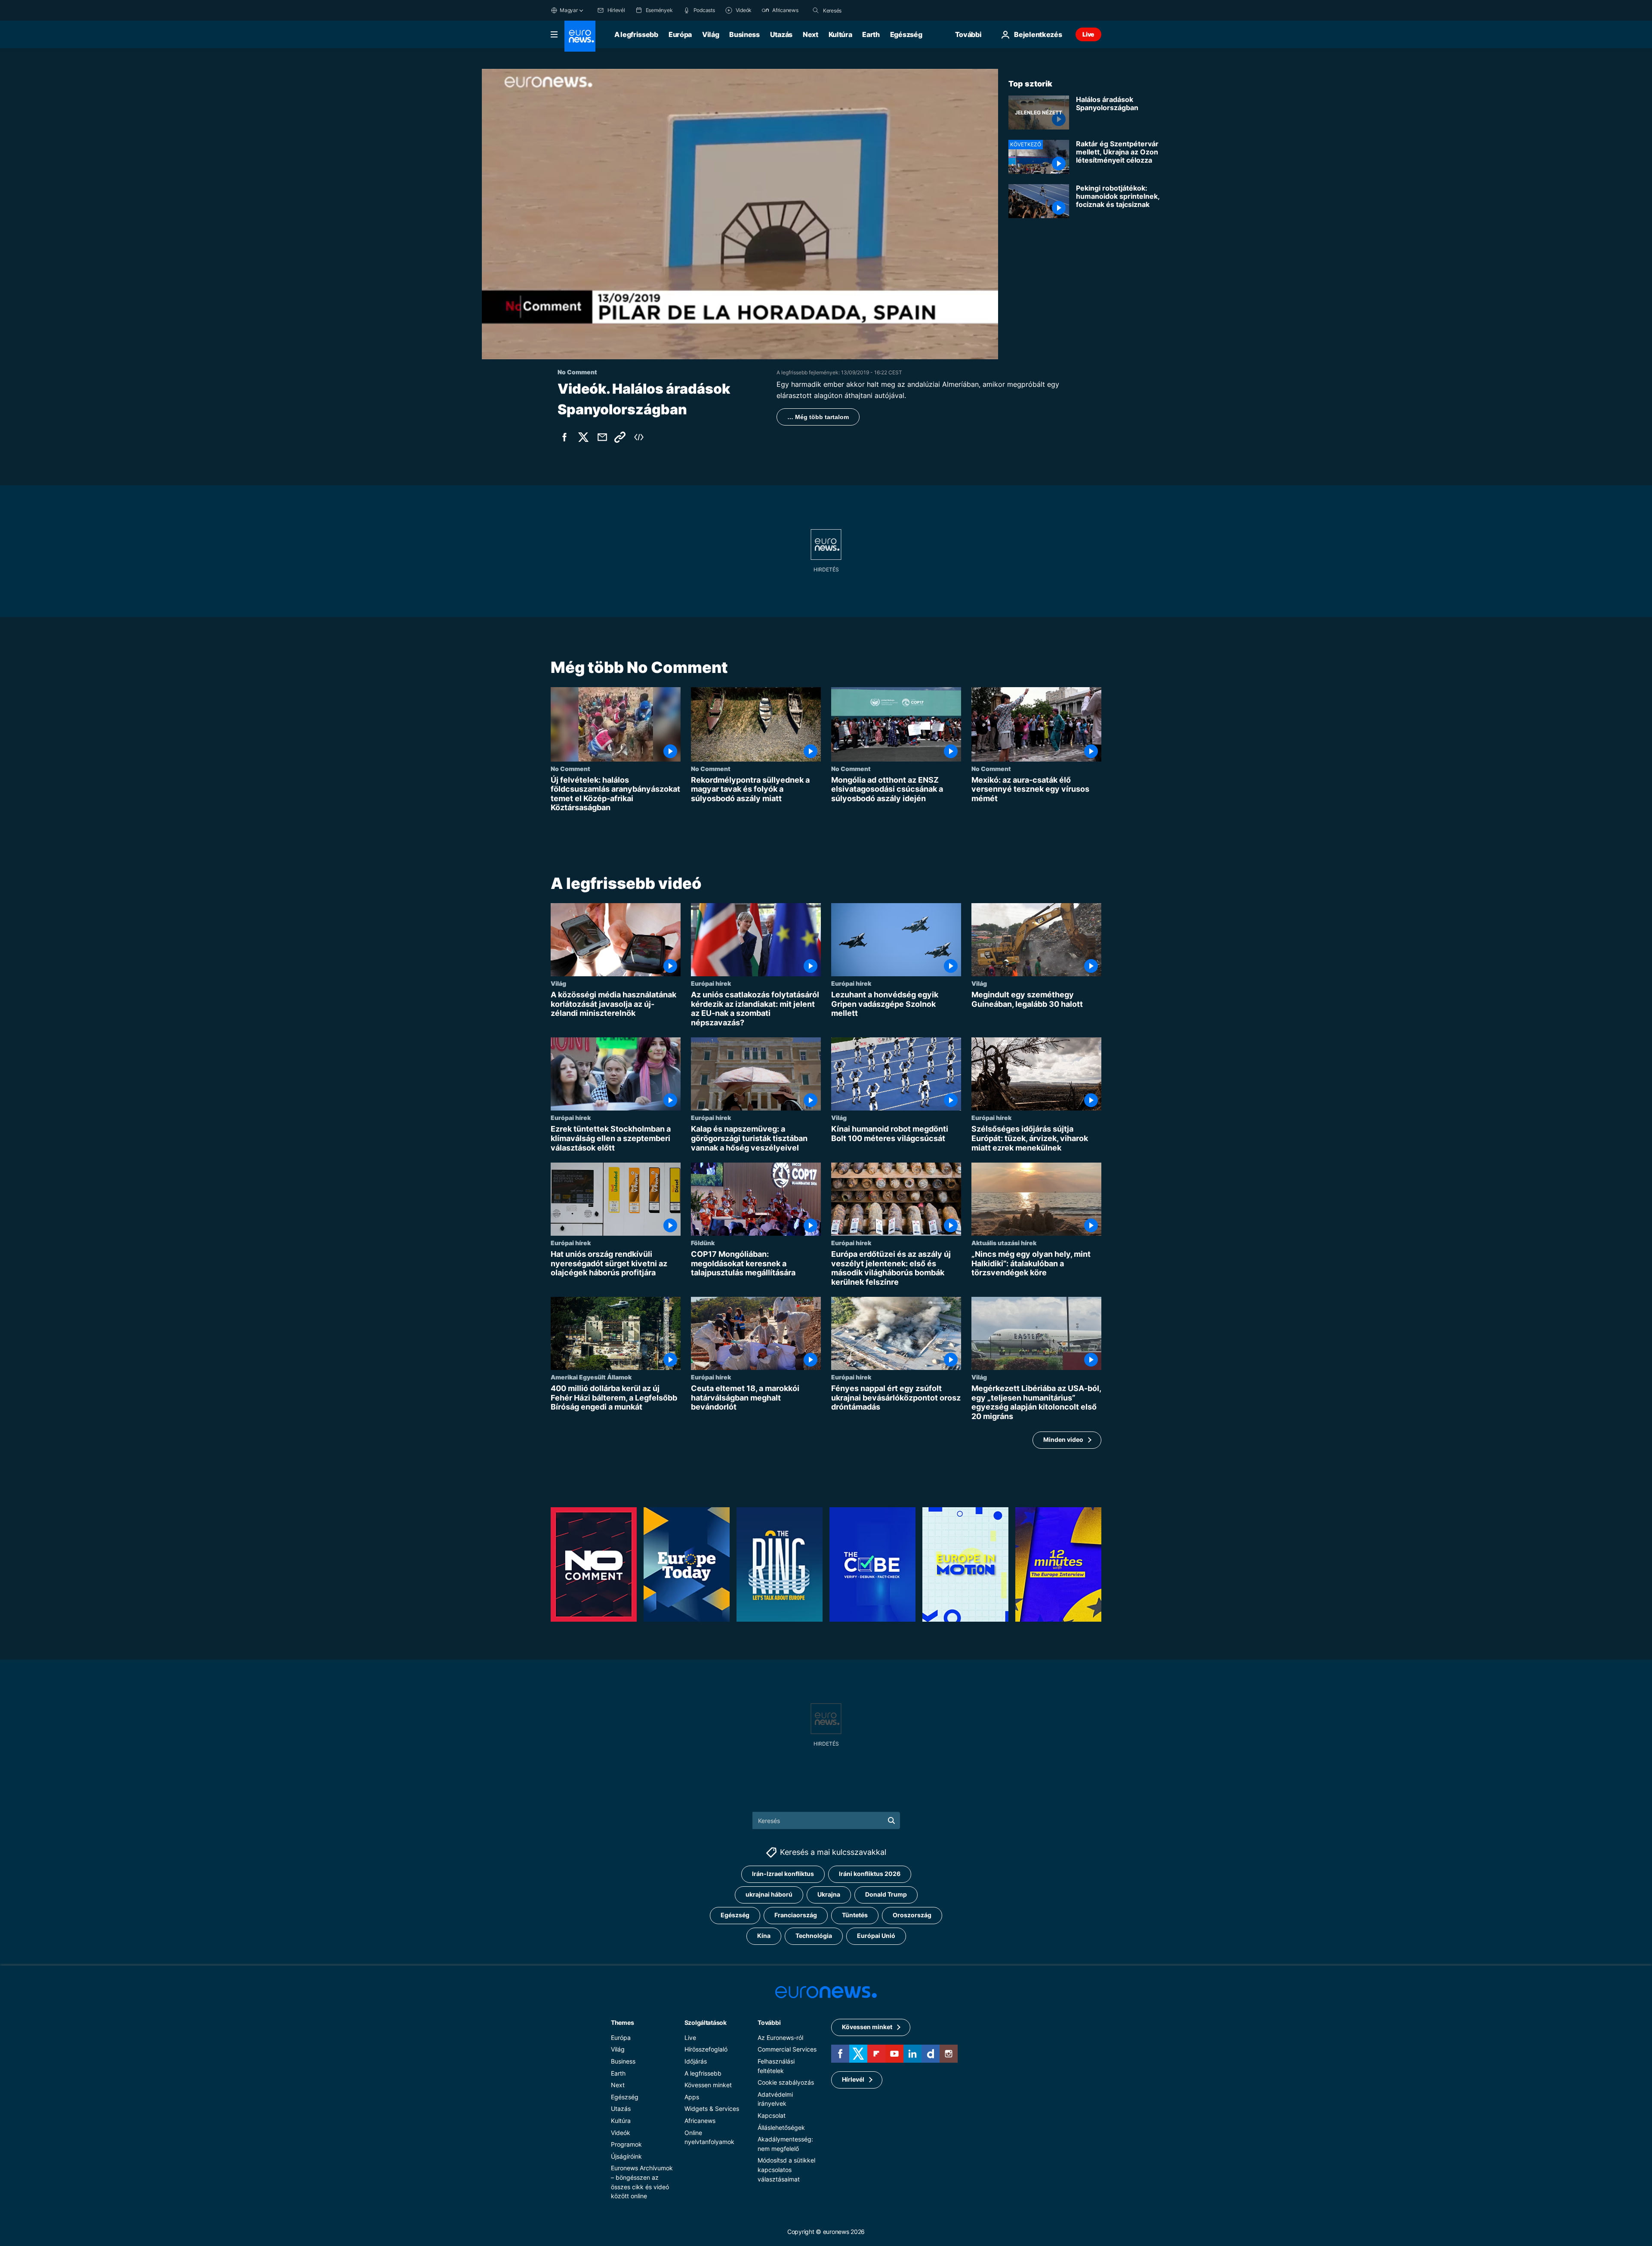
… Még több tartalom (818, 417)
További (769, 2022)
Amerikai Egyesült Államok (591, 1377)
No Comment (570, 768)
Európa (680, 34)
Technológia (814, 1936)
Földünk (703, 1243)
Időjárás (696, 2061)
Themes (622, 2022)
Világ (710, 34)
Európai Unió (876, 1936)
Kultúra (840, 34)
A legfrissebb (636, 34)
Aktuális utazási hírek (1004, 1243)
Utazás (781, 34)
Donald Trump (886, 1895)
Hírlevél (853, 2080)
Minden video (1063, 1439)
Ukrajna (829, 1895)
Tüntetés (855, 1915)
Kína (764, 1936)
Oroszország (912, 1915)
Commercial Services (787, 2050)
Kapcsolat (772, 2115)
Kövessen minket (708, 2085)
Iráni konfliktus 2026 (870, 1874)
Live (1088, 34)
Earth (871, 34)
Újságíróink (626, 2156)
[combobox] (859, 10)
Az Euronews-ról (780, 2038)
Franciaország (796, 1915)
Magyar (569, 10)
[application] (740, 214)
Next (811, 34)
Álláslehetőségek (781, 2127)
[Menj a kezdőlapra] (580, 36)
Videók (621, 2133)
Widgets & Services (712, 2109)
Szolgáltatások (706, 2022)
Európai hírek (711, 983)
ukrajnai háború (769, 1895)
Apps (692, 2097)
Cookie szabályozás (786, 2082)
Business (744, 34)
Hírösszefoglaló (706, 2050)
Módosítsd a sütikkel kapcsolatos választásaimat (786, 2170)
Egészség (906, 34)
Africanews (700, 2121)
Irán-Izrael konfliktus (783, 1874)
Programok (626, 2144)
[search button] (816, 10)
